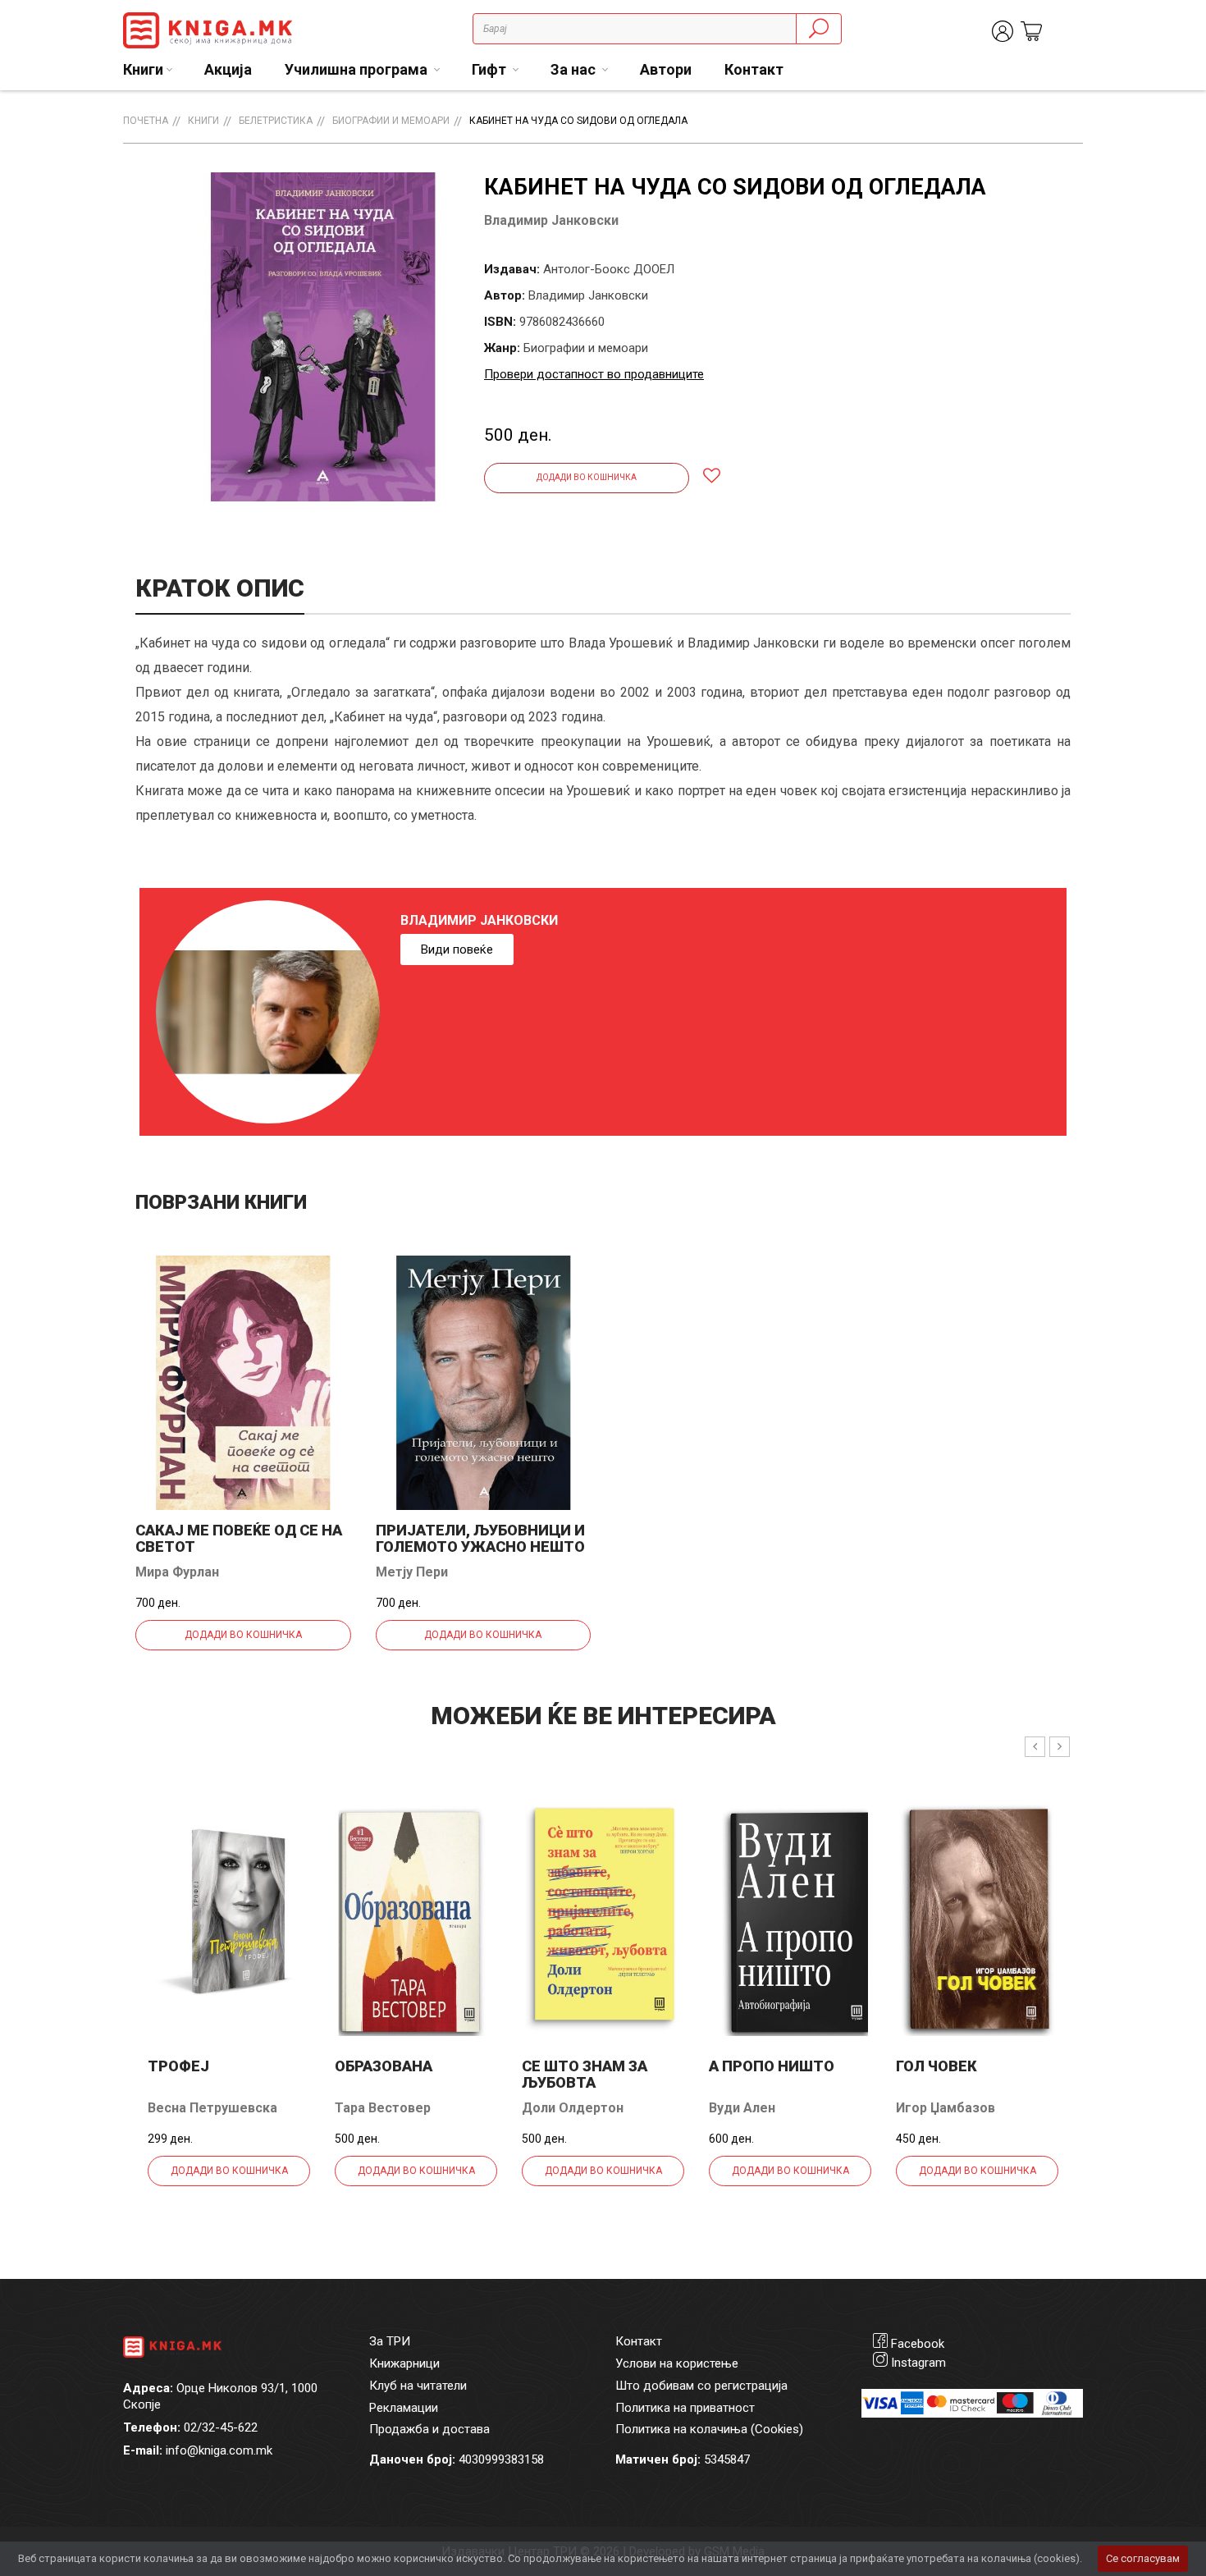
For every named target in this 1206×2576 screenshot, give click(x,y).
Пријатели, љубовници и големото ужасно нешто (480, 1538)
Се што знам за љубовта (585, 2074)
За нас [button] (575, 69)
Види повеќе (457, 949)
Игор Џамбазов (946, 2108)
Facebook (918, 2344)
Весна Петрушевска (212, 2108)
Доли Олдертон (573, 2108)
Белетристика (276, 121)
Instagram (918, 2363)
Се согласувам (1143, 2558)
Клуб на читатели (418, 2386)
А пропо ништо (772, 2066)
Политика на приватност (685, 2408)
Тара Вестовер (383, 2108)
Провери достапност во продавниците (594, 374)
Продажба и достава (429, 2429)
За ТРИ (390, 2341)
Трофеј (178, 2066)
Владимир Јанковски (551, 220)
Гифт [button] (491, 69)
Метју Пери (412, 1572)
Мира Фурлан (177, 1572)
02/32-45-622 (221, 2427)
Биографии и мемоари (391, 121)
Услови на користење (677, 2363)
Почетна (146, 121)
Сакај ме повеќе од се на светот (239, 1538)
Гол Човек (936, 2066)
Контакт (754, 69)
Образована (384, 2066)
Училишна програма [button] (358, 69)
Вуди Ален (742, 2108)
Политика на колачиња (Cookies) (709, 2429)
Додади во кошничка (587, 477)
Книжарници (404, 2363)
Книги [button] (143, 69)
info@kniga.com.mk (219, 2450)
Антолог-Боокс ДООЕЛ (609, 269)
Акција (228, 69)
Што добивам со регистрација (701, 2386)
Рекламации (404, 2408)
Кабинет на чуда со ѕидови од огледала (578, 121)
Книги (203, 121)
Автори (666, 69)
